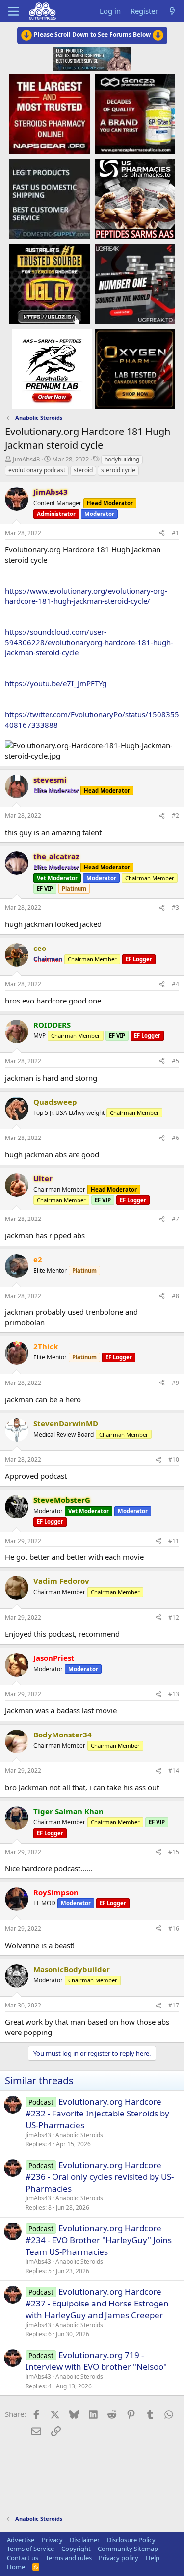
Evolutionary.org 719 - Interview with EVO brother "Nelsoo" (96, 2361)
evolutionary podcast (37, 470)
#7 (175, 1219)
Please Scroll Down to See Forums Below (92, 35)
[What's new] (172, 11)
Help (153, 2558)
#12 (174, 1617)
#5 (175, 1061)
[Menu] (13, 11)
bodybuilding (122, 459)
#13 (174, 1694)
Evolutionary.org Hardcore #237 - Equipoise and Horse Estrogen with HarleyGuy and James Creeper (97, 2303)
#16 (174, 1929)
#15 (174, 1852)
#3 (175, 908)
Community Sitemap (128, 2549)
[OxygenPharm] (135, 369)
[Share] (162, 533)
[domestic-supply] (49, 198)
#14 (174, 1771)
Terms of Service (30, 2549)
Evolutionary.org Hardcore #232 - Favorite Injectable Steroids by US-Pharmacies (97, 2113)
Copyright (76, 2549)
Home (16, 2567)
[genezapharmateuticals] (135, 113)
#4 (175, 984)
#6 (175, 1138)
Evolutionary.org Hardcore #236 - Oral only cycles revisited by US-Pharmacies (100, 2177)
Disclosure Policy (131, 2540)
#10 (174, 1459)
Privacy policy (118, 2558)
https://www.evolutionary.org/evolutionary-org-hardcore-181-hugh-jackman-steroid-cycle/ (86, 596)
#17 (174, 2005)
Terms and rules (69, 2558)
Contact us (23, 2558)
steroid (83, 470)
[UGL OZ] (49, 283)
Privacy (52, 2540)
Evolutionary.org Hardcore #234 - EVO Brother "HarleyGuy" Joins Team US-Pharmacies (99, 2240)
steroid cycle (118, 470)
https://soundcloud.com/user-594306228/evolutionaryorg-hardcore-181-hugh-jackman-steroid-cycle (89, 642)
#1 (175, 533)
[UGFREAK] (135, 283)
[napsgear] (49, 113)
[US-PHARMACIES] (135, 198)
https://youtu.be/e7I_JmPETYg (56, 683)
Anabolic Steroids (79, 2135)
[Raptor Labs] (52, 369)
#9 (175, 1383)
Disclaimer (85, 2540)
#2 (175, 816)
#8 (175, 1296)
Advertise (21, 2540)
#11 (174, 1541)
